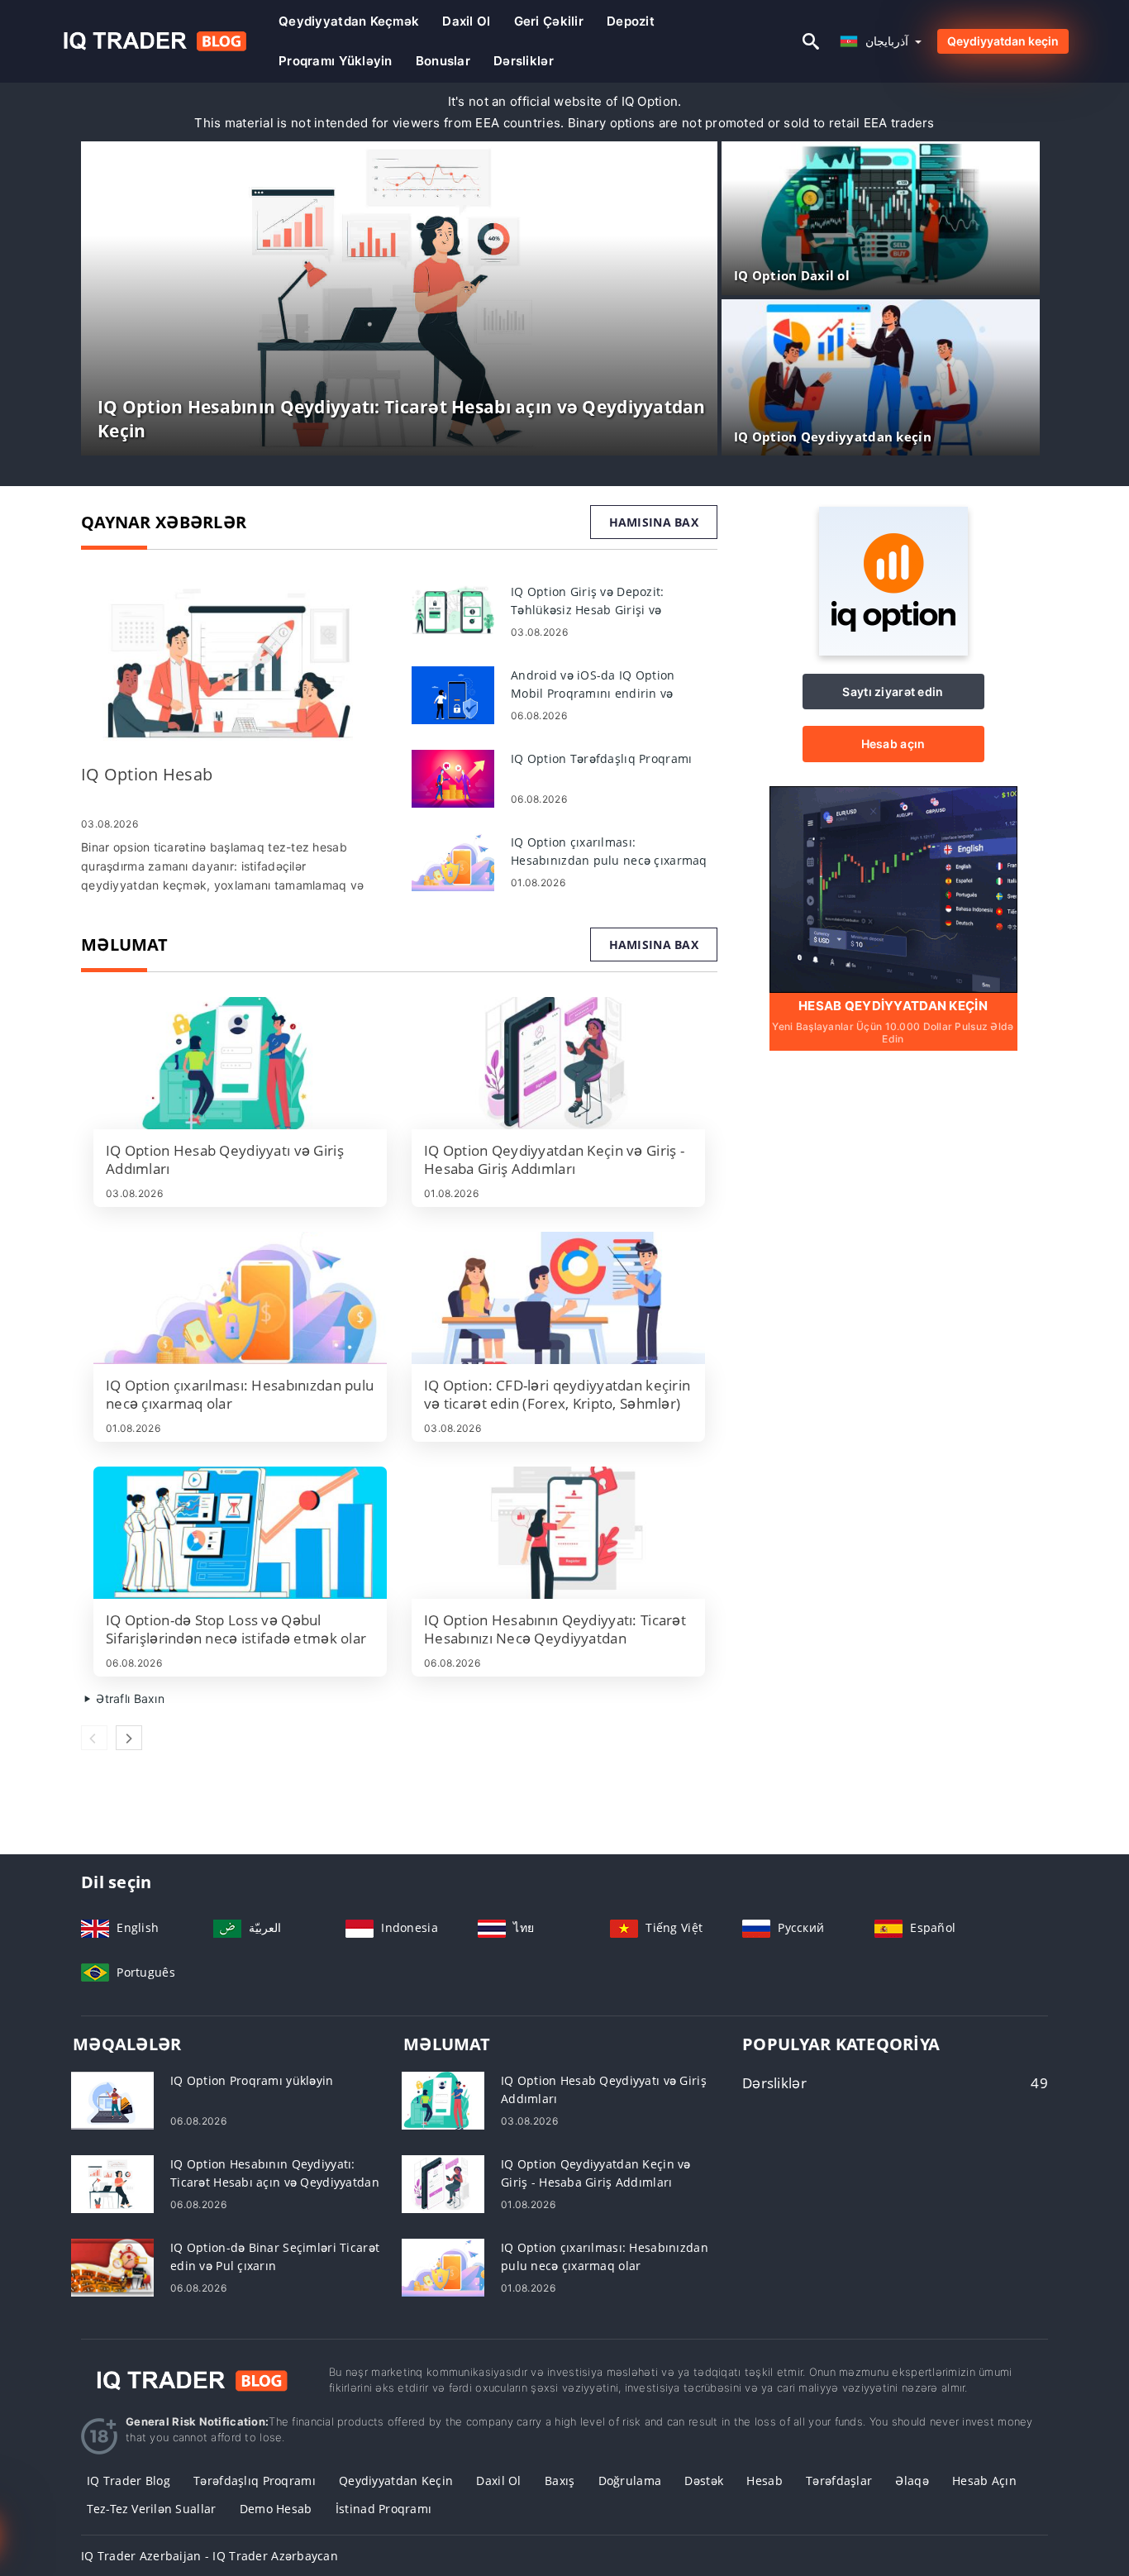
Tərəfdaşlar (839, 2481)
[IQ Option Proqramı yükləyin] (112, 2099)
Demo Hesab (276, 2509)
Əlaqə (912, 2481)
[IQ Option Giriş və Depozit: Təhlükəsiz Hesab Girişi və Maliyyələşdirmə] (453, 611)
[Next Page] (129, 1738)
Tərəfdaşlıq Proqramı (255, 2481)
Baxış (560, 2481)
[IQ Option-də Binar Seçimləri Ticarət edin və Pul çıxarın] (112, 2266)
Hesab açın (893, 744)
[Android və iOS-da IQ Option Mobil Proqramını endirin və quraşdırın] (453, 694)
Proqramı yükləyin (336, 61)
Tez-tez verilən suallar (151, 2509)
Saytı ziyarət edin (893, 692)
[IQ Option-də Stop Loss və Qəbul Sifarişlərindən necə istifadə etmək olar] (240, 1533)
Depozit (631, 21)
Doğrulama (630, 2481)
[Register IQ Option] (893, 888)
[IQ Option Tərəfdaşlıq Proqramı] (453, 778)
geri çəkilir (549, 21)
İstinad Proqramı (383, 2509)
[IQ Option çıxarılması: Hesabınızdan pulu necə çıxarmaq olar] (453, 861)
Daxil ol (466, 21)
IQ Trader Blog (129, 2481)
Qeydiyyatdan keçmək (349, 21)
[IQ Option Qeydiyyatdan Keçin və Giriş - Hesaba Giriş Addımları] (558, 1063)
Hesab (764, 2481)
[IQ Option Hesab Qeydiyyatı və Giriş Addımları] (240, 1063)
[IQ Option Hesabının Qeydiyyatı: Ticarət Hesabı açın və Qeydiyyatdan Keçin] (112, 2183)
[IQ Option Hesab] (234, 665)
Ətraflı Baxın (129, 1698)
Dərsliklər (524, 61)
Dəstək (704, 2481)
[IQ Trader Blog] (193, 2380)
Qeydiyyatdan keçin (1003, 41)
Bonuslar (443, 61)
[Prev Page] (94, 1738)
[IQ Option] (893, 651)
